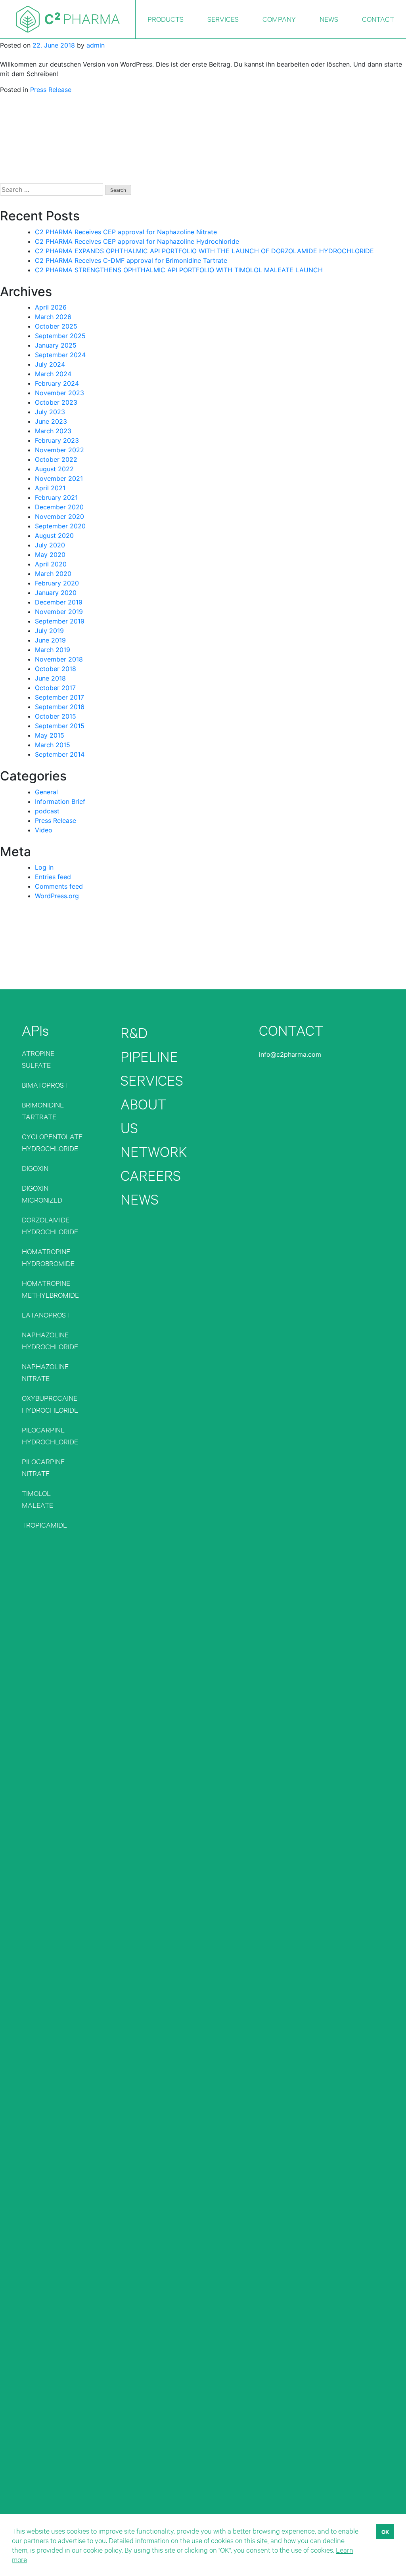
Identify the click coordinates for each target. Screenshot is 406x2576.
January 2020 (56, 593)
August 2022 (54, 469)
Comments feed (59, 886)
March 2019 (53, 650)
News (140, 1199)
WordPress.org (57, 896)
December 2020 (59, 507)
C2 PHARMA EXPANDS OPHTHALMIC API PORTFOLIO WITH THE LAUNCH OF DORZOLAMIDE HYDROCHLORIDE (204, 251)
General (46, 792)
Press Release (51, 90)
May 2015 (50, 735)
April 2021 (50, 488)
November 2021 (59, 478)
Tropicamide (44, 1525)
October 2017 (55, 688)
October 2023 (56, 402)
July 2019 (49, 631)
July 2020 (50, 545)
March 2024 (53, 374)
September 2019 (60, 621)
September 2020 (60, 526)
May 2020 (50, 555)
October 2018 (56, 669)
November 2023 (59, 393)
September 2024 (60, 355)
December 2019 (59, 602)
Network (154, 1152)
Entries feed (53, 877)
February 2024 (57, 383)
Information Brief (60, 801)
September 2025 (60, 336)
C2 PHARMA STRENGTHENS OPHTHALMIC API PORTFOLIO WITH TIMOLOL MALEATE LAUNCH (179, 270)
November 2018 (59, 659)
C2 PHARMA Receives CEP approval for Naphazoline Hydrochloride (137, 241)
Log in (44, 867)
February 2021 (56, 497)
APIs (35, 1030)
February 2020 (57, 583)
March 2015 (53, 745)
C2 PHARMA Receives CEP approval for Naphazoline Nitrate (126, 232)
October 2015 (56, 716)
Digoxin (35, 1168)
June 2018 (50, 678)
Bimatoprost (45, 1085)
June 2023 (51, 421)
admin (96, 45)
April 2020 (51, 564)
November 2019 (59, 612)
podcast (47, 811)
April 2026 (51, 307)
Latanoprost (46, 1315)
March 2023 (53, 431)
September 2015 (60, 726)
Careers (151, 1175)
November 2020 (59, 516)
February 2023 (57, 440)
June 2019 (50, 640)
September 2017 (59, 697)
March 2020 (53, 574)
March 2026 (53, 317)
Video (44, 830)
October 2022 (56, 459)
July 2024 (50, 364)
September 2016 (60, 707)
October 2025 (56, 326)
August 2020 (54, 535)
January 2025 (56, 345)
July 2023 (50, 412)
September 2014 (60, 754)
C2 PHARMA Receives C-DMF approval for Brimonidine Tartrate (131, 260)
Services (152, 1080)
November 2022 (59, 450)
